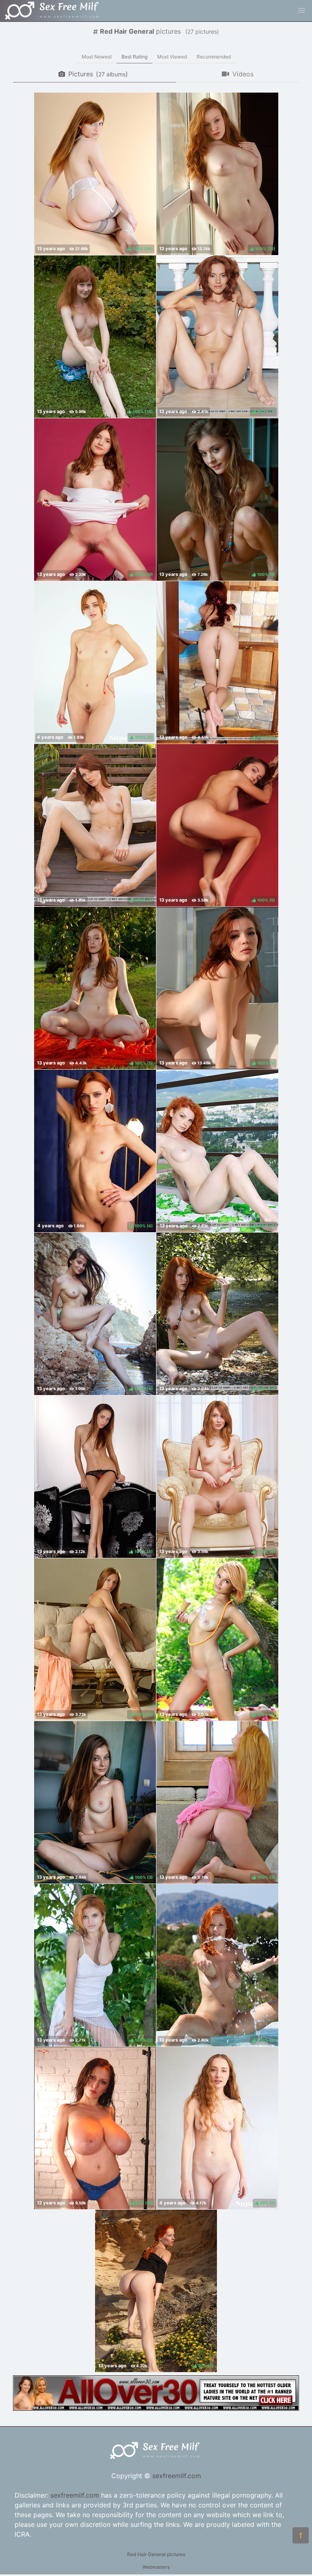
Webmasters (156, 2567)
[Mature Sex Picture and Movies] (156, 2408)
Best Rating (134, 57)
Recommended (214, 57)
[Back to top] (301, 2535)
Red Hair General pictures (156, 2554)
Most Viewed (172, 57)
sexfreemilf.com (177, 2476)
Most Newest (97, 57)
